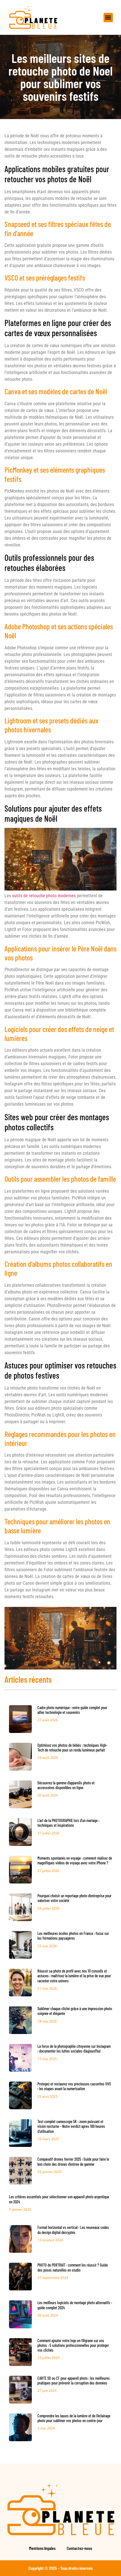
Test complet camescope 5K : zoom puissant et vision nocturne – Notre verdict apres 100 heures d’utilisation (71, 2126)
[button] (108, 18)
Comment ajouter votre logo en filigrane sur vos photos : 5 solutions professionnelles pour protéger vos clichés (73, 2345)
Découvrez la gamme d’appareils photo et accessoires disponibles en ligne (66, 1785)
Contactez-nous (79, 2548)
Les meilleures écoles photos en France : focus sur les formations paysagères (73, 1936)
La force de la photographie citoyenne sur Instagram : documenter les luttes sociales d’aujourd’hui (74, 2049)
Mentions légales (42, 2548)
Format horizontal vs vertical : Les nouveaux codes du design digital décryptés (73, 2230)
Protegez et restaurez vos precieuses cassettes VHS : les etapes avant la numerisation (74, 2086)
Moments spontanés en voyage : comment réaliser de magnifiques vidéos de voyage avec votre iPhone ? (75, 1860)
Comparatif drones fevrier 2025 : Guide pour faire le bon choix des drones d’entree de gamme (73, 2162)
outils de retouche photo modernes (44, 896)
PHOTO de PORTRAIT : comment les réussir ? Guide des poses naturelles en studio (73, 2267)
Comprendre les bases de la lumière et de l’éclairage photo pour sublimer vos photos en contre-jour (74, 2418)
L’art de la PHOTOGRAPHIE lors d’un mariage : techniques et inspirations (68, 1823)
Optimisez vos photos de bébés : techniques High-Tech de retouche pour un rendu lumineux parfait (72, 1748)
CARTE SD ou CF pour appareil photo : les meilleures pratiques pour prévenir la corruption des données (74, 2381)
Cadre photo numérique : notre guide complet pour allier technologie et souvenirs (72, 1710)
